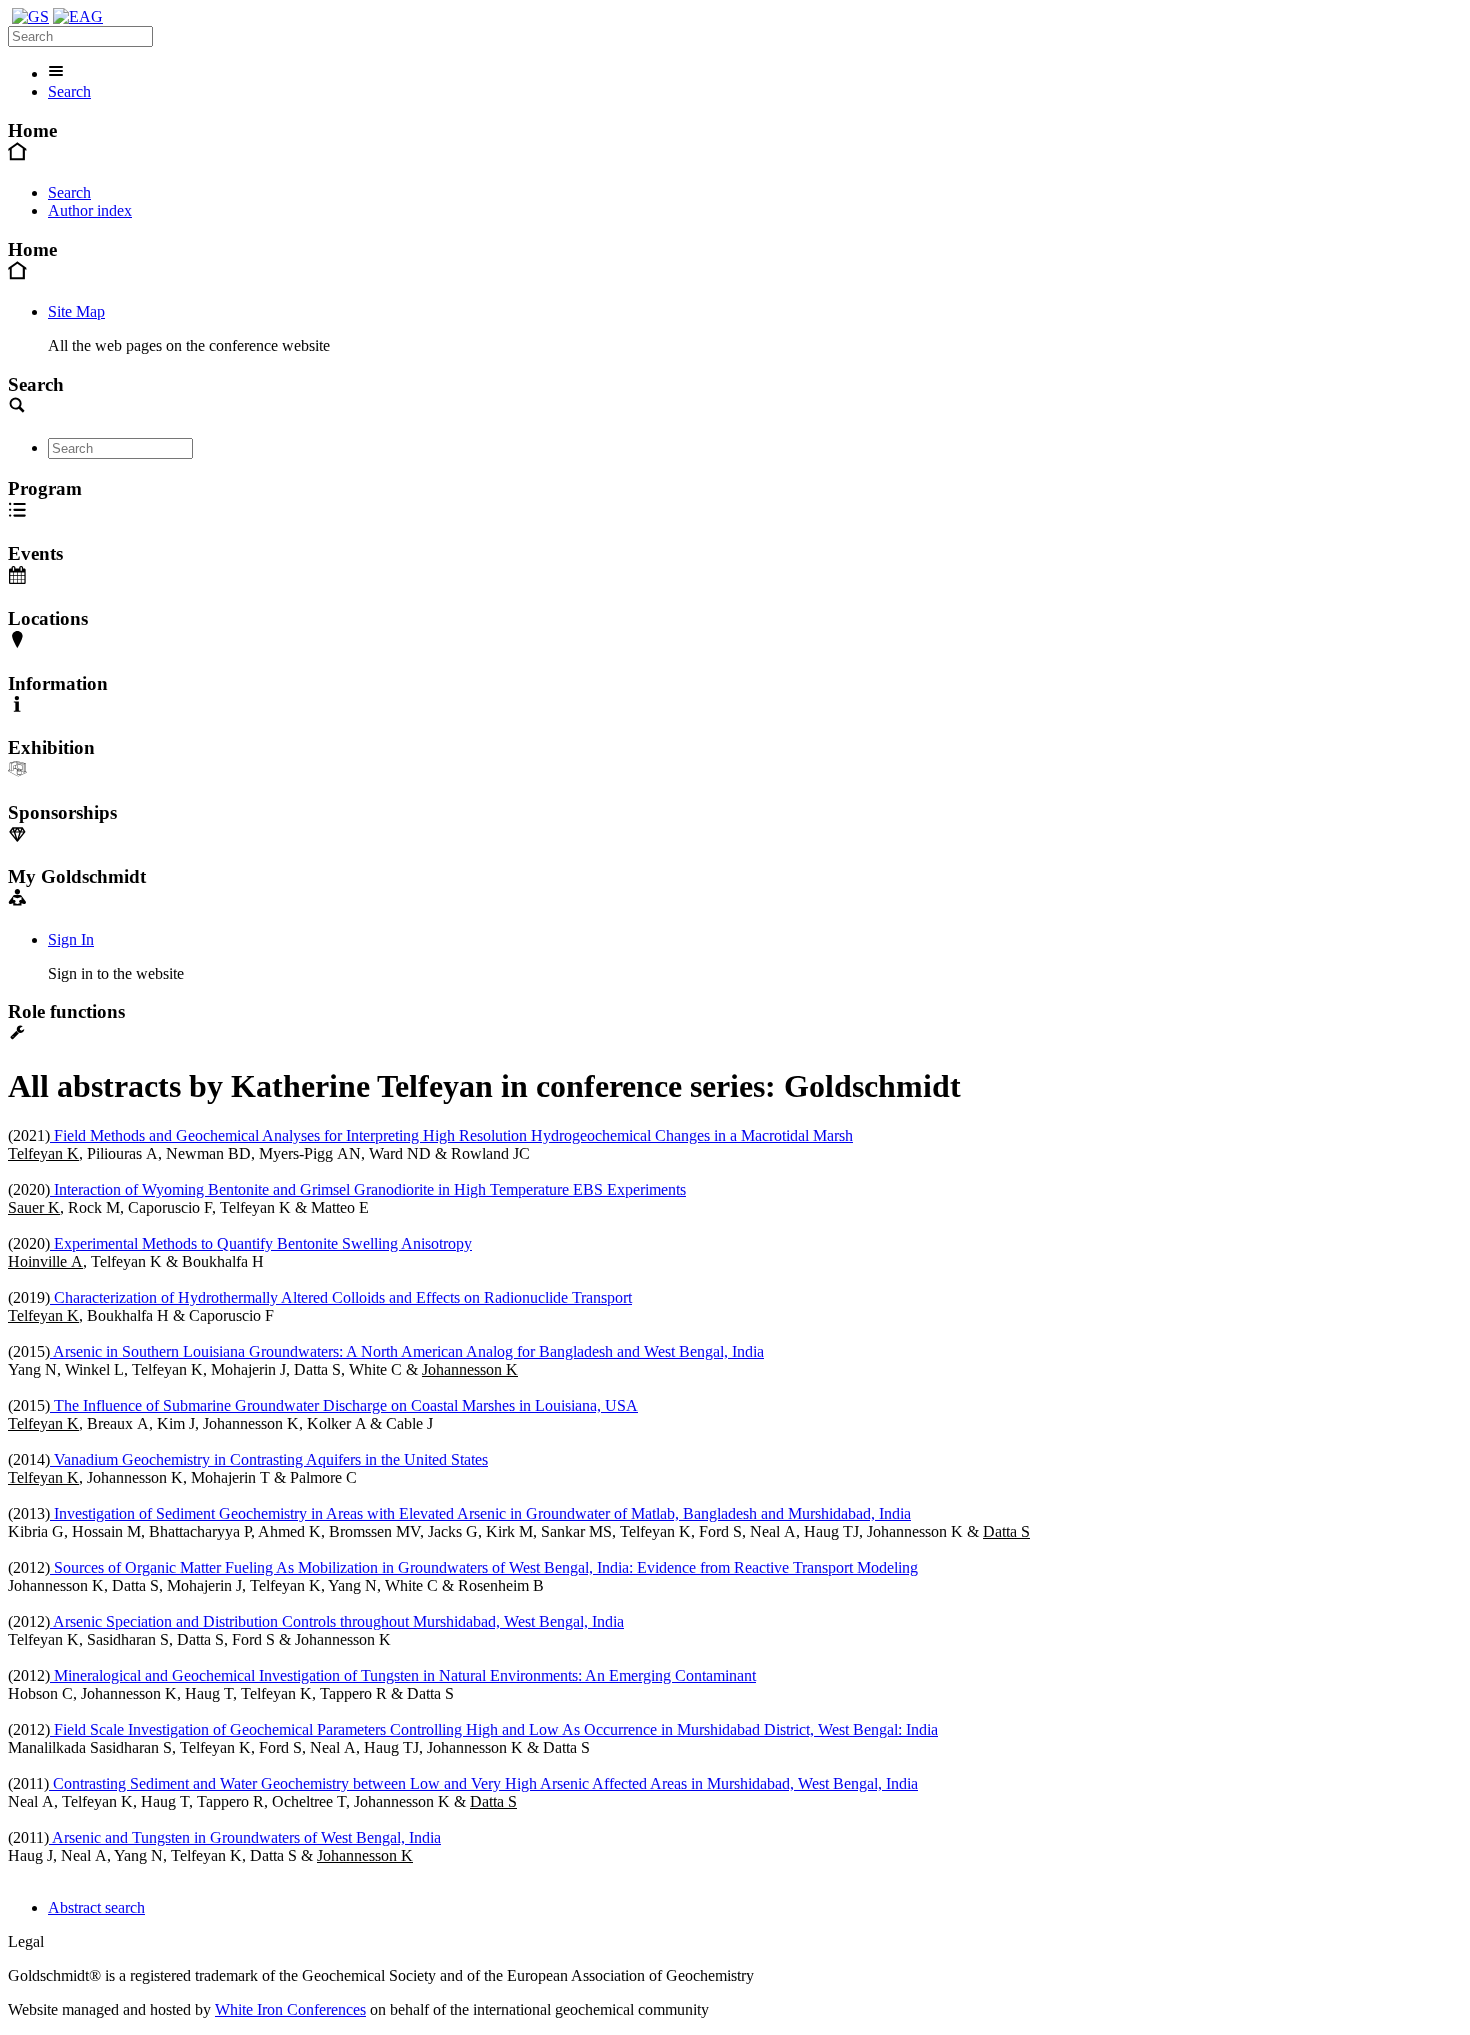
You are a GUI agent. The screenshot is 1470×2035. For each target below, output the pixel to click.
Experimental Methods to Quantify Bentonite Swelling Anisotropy (261, 1243)
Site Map (76, 311)
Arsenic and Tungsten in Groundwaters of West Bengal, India (245, 1837)
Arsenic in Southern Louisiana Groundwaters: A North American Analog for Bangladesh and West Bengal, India (407, 1351)
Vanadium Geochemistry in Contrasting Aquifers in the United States (269, 1459)
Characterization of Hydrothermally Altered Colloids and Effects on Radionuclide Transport (341, 1297)
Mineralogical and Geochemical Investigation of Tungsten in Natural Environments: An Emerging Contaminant (403, 1675)
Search (69, 91)
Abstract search (96, 1907)
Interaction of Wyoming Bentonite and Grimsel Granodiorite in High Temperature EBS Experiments (368, 1189)
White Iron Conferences (290, 2009)
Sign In (71, 939)
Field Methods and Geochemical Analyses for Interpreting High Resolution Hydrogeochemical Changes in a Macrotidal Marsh (451, 1135)
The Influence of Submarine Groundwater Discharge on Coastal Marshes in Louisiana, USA (344, 1405)
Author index (90, 210)
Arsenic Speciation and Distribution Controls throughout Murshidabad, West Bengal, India (337, 1621)
